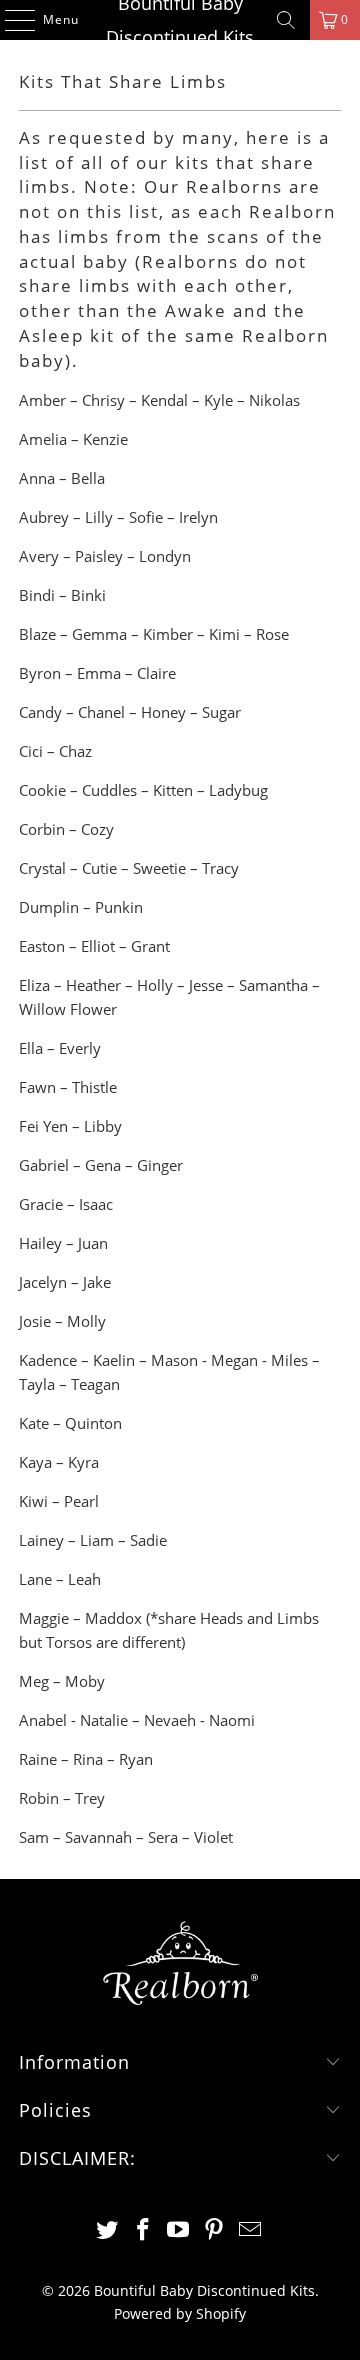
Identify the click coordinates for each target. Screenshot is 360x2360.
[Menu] (10, 20)
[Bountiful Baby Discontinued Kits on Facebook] (143, 2230)
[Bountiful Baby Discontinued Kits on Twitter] (108, 2230)
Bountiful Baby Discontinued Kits (180, 20)
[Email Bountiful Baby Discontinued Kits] (251, 2230)
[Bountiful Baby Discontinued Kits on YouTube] (179, 2230)
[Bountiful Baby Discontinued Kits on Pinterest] (215, 2230)
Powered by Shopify (180, 2313)
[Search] (286, 20)
